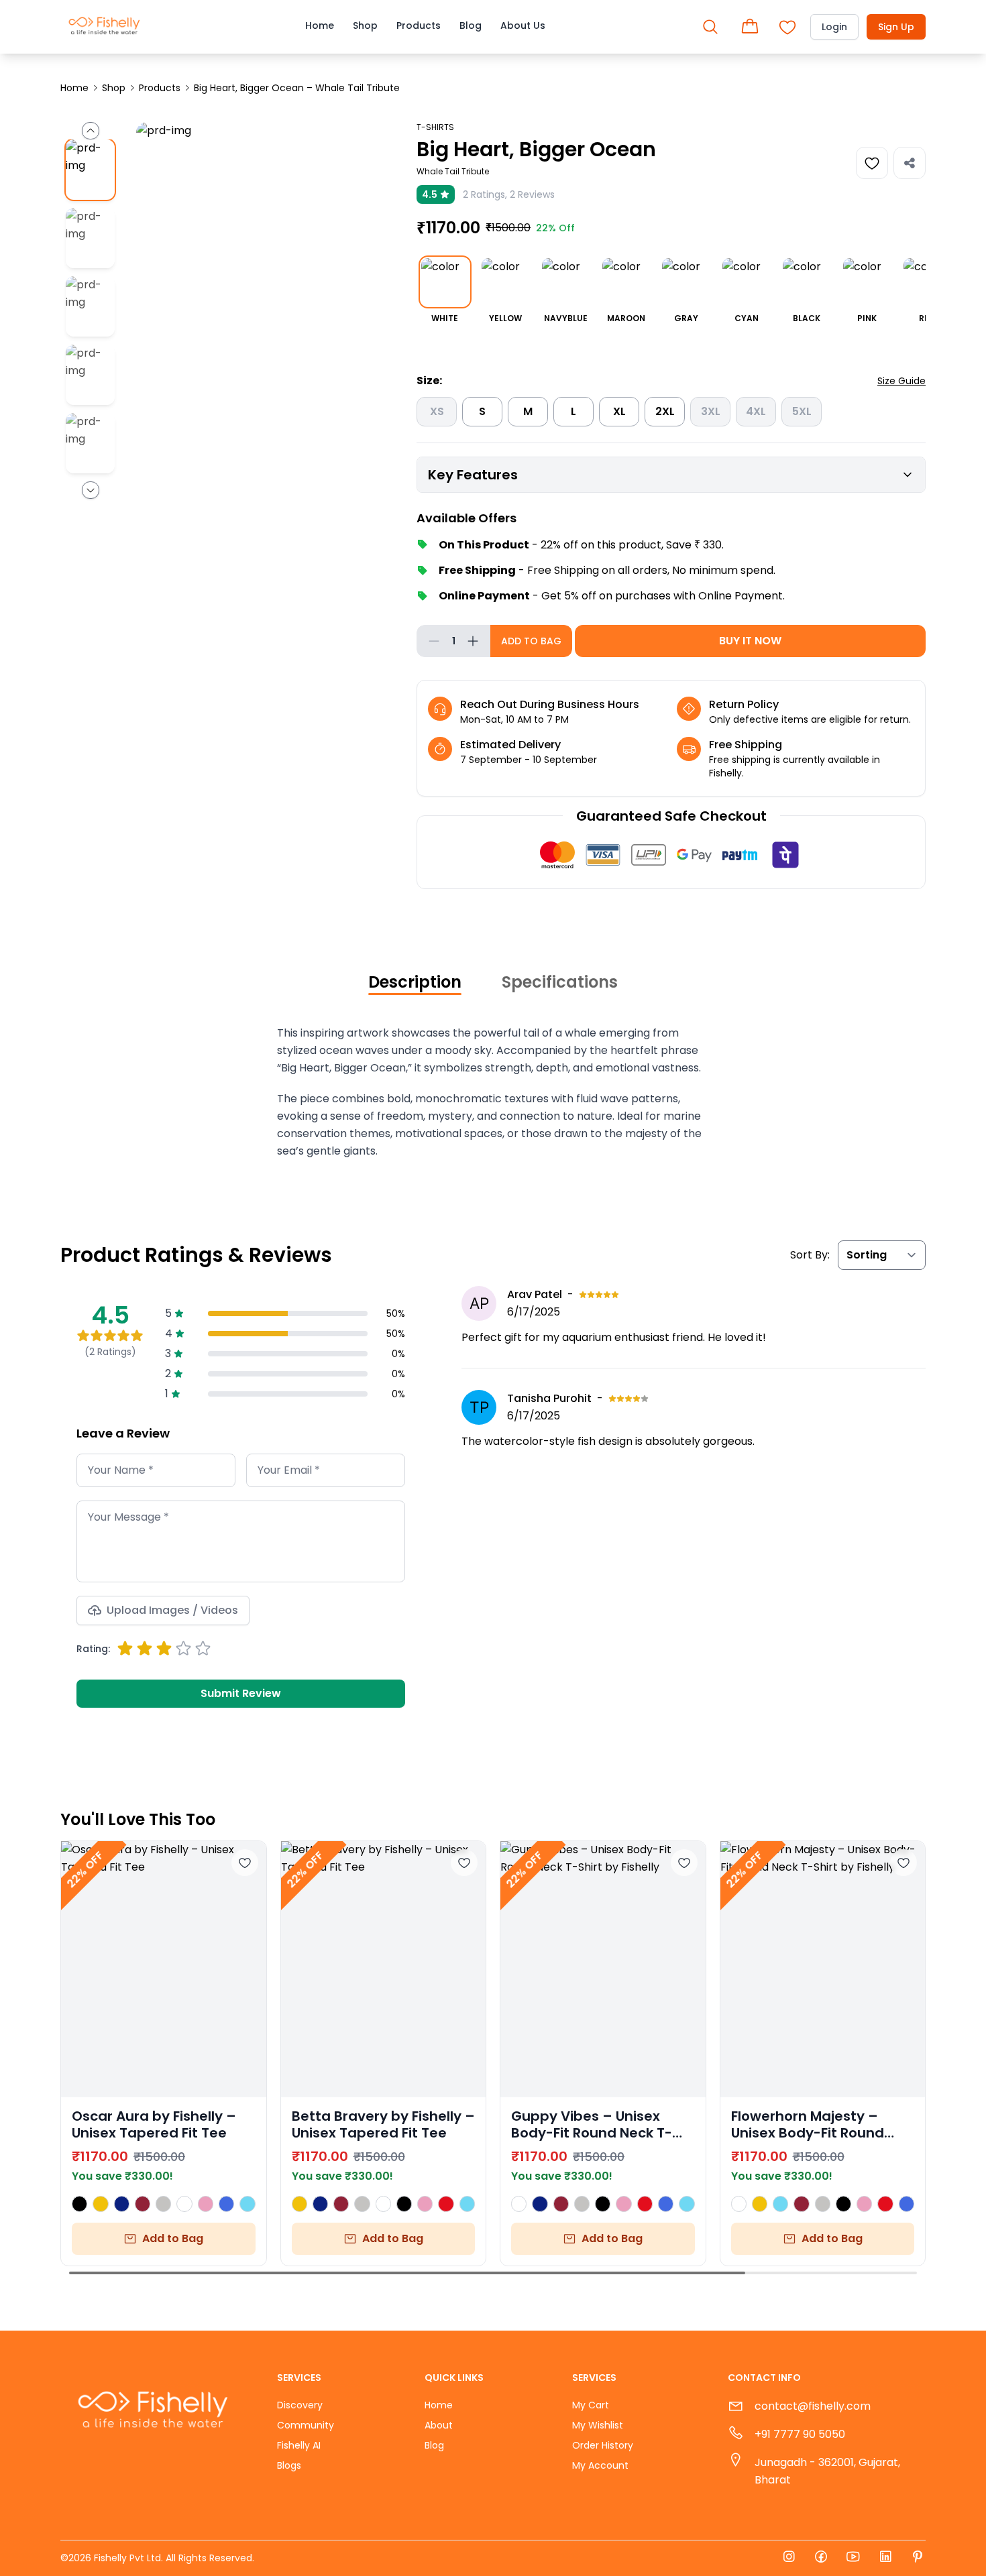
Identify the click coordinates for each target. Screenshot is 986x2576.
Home (320, 25)
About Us (523, 25)
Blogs (289, 2465)
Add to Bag (173, 2238)
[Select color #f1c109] (100, 2204)
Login (834, 27)
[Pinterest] (918, 2558)
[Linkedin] (885, 2558)
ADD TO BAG (531, 641)
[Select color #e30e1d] (446, 2204)
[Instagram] (789, 2558)
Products (419, 25)
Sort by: (810, 1255)
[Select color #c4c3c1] (163, 2204)
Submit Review (241, 1693)
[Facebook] (821, 2558)
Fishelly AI (299, 2445)
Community (306, 2425)
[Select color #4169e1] (226, 2204)
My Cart (591, 2405)
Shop (365, 25)
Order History (603, 2445)
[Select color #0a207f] (122, 2204)
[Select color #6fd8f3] (247, 2204)
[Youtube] (853, 2558)
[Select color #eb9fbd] (206, 2204)
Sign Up (896, 27)
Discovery (300, 2405)
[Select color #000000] (79, 2204)
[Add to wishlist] (245, 1863)
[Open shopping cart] (750, 27)
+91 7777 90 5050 (800, 2434)
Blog (471, 25)
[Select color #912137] (143, 2204)
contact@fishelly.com (813, 2406)
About (439, 2425)
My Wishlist (598, 2425)
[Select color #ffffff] (184, 2204)
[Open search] (710, 27)
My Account (600, 2465)
